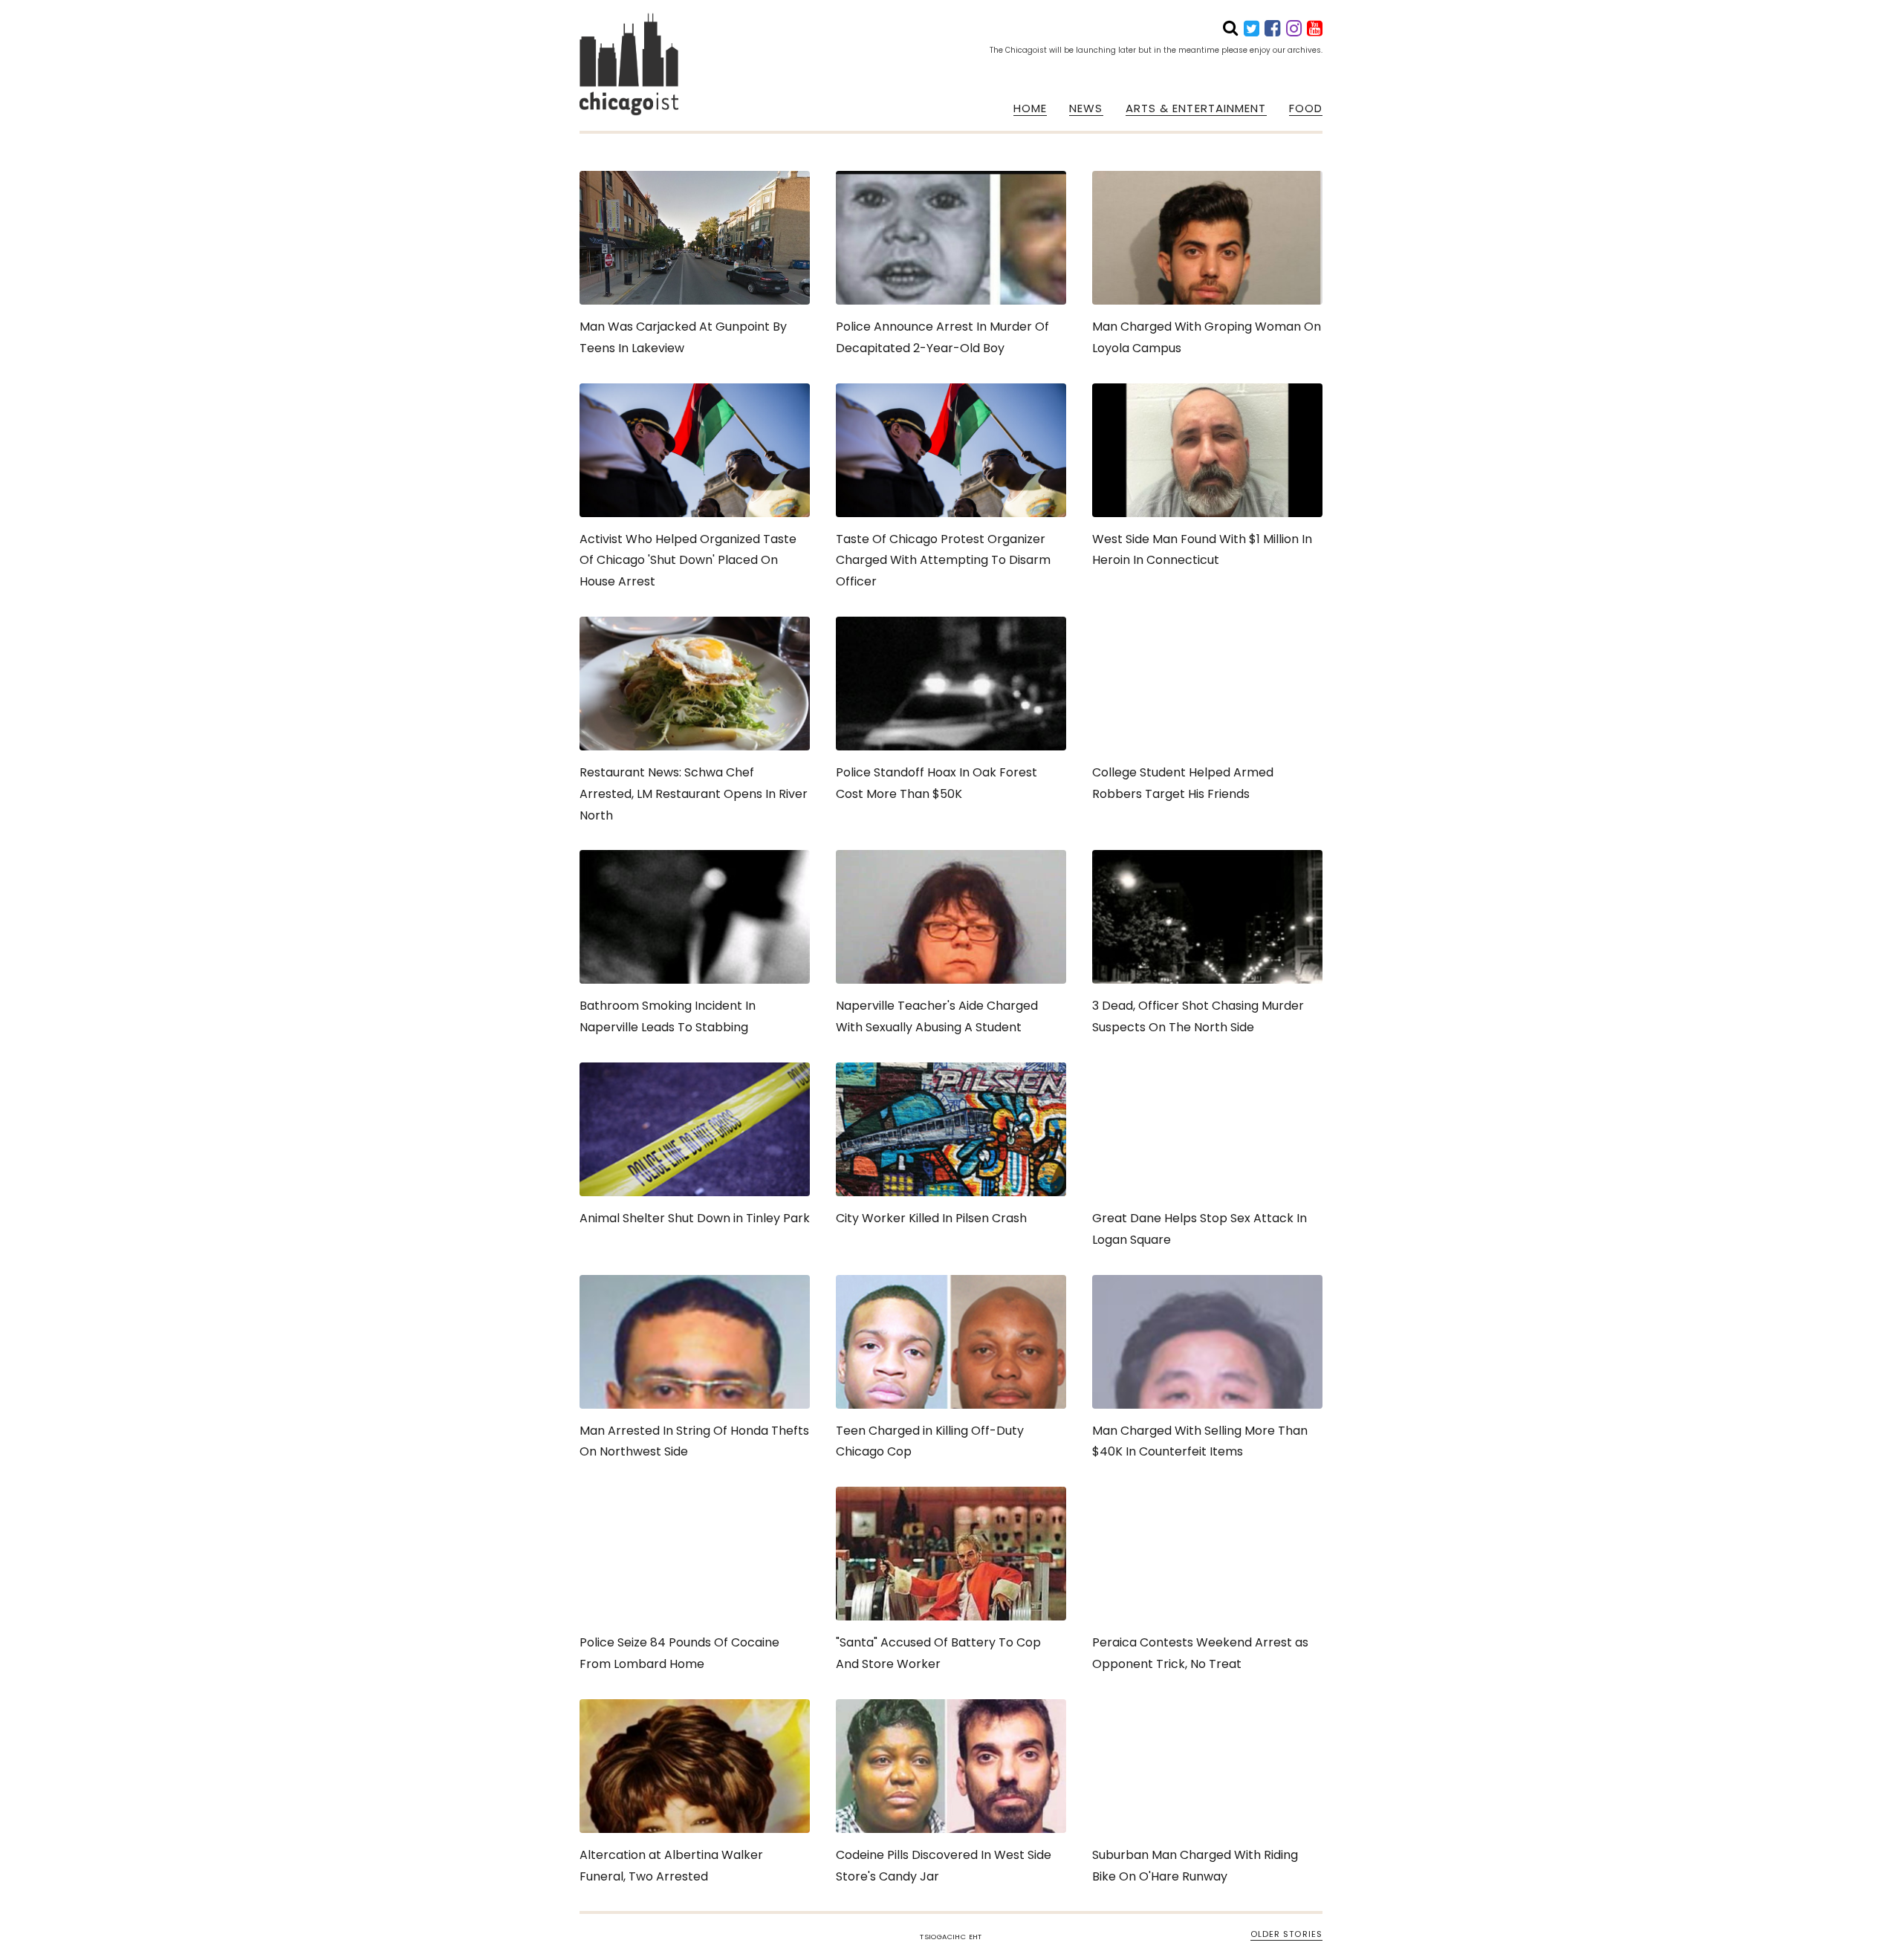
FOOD (1306, 108)
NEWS (1086, 108)
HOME (1030, 108)
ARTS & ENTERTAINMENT (1196, 108)
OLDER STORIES (1286, 1934)
